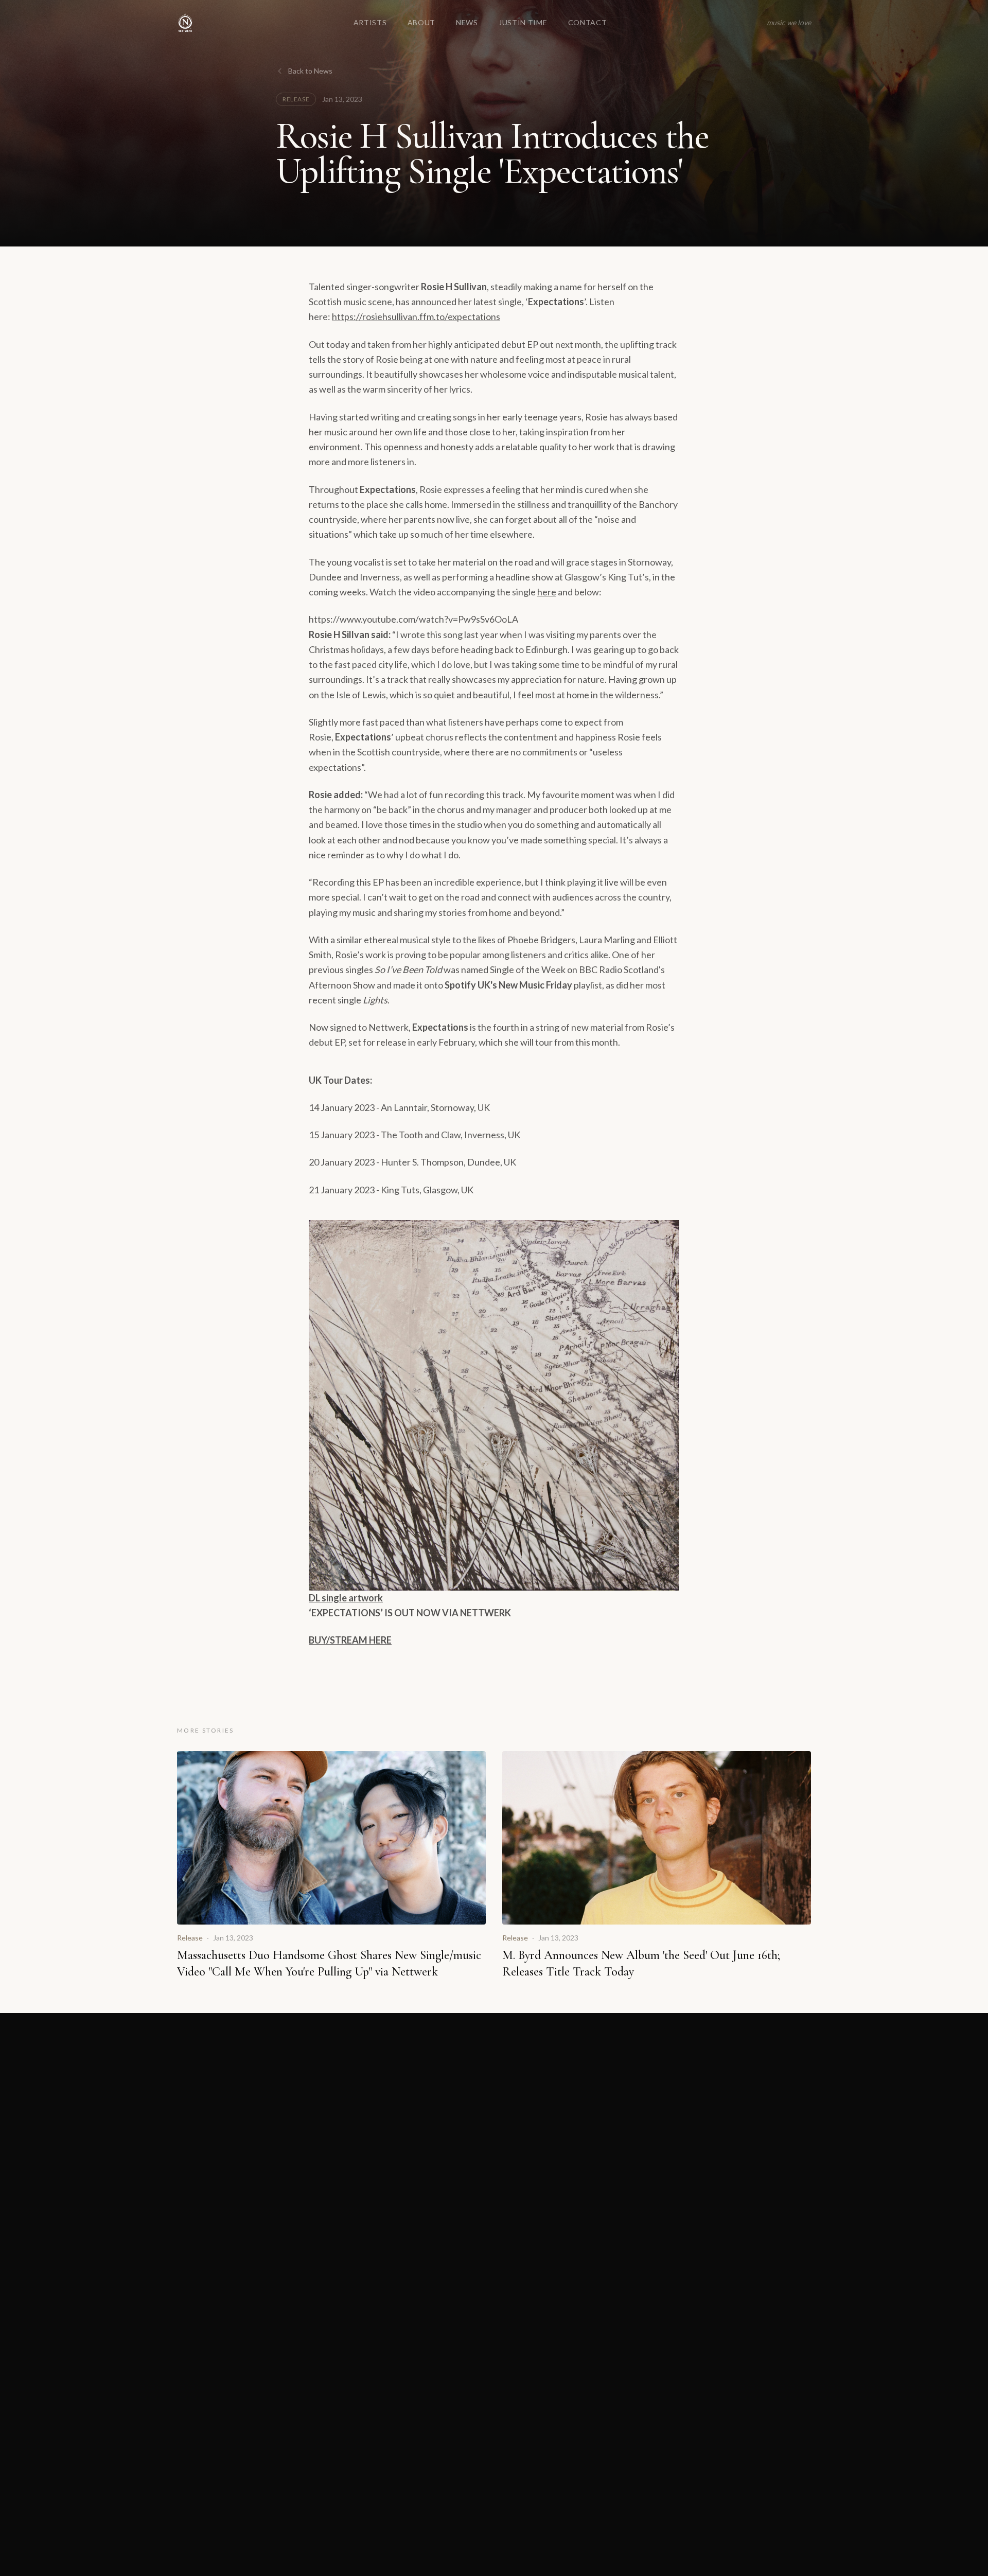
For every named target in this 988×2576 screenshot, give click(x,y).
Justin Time (523, 22)
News (467, 22)
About (422, 22)
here (547, 592)
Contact (588, 22)
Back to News (310, 71)
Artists (370, 22)
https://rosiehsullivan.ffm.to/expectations (416, 316)
